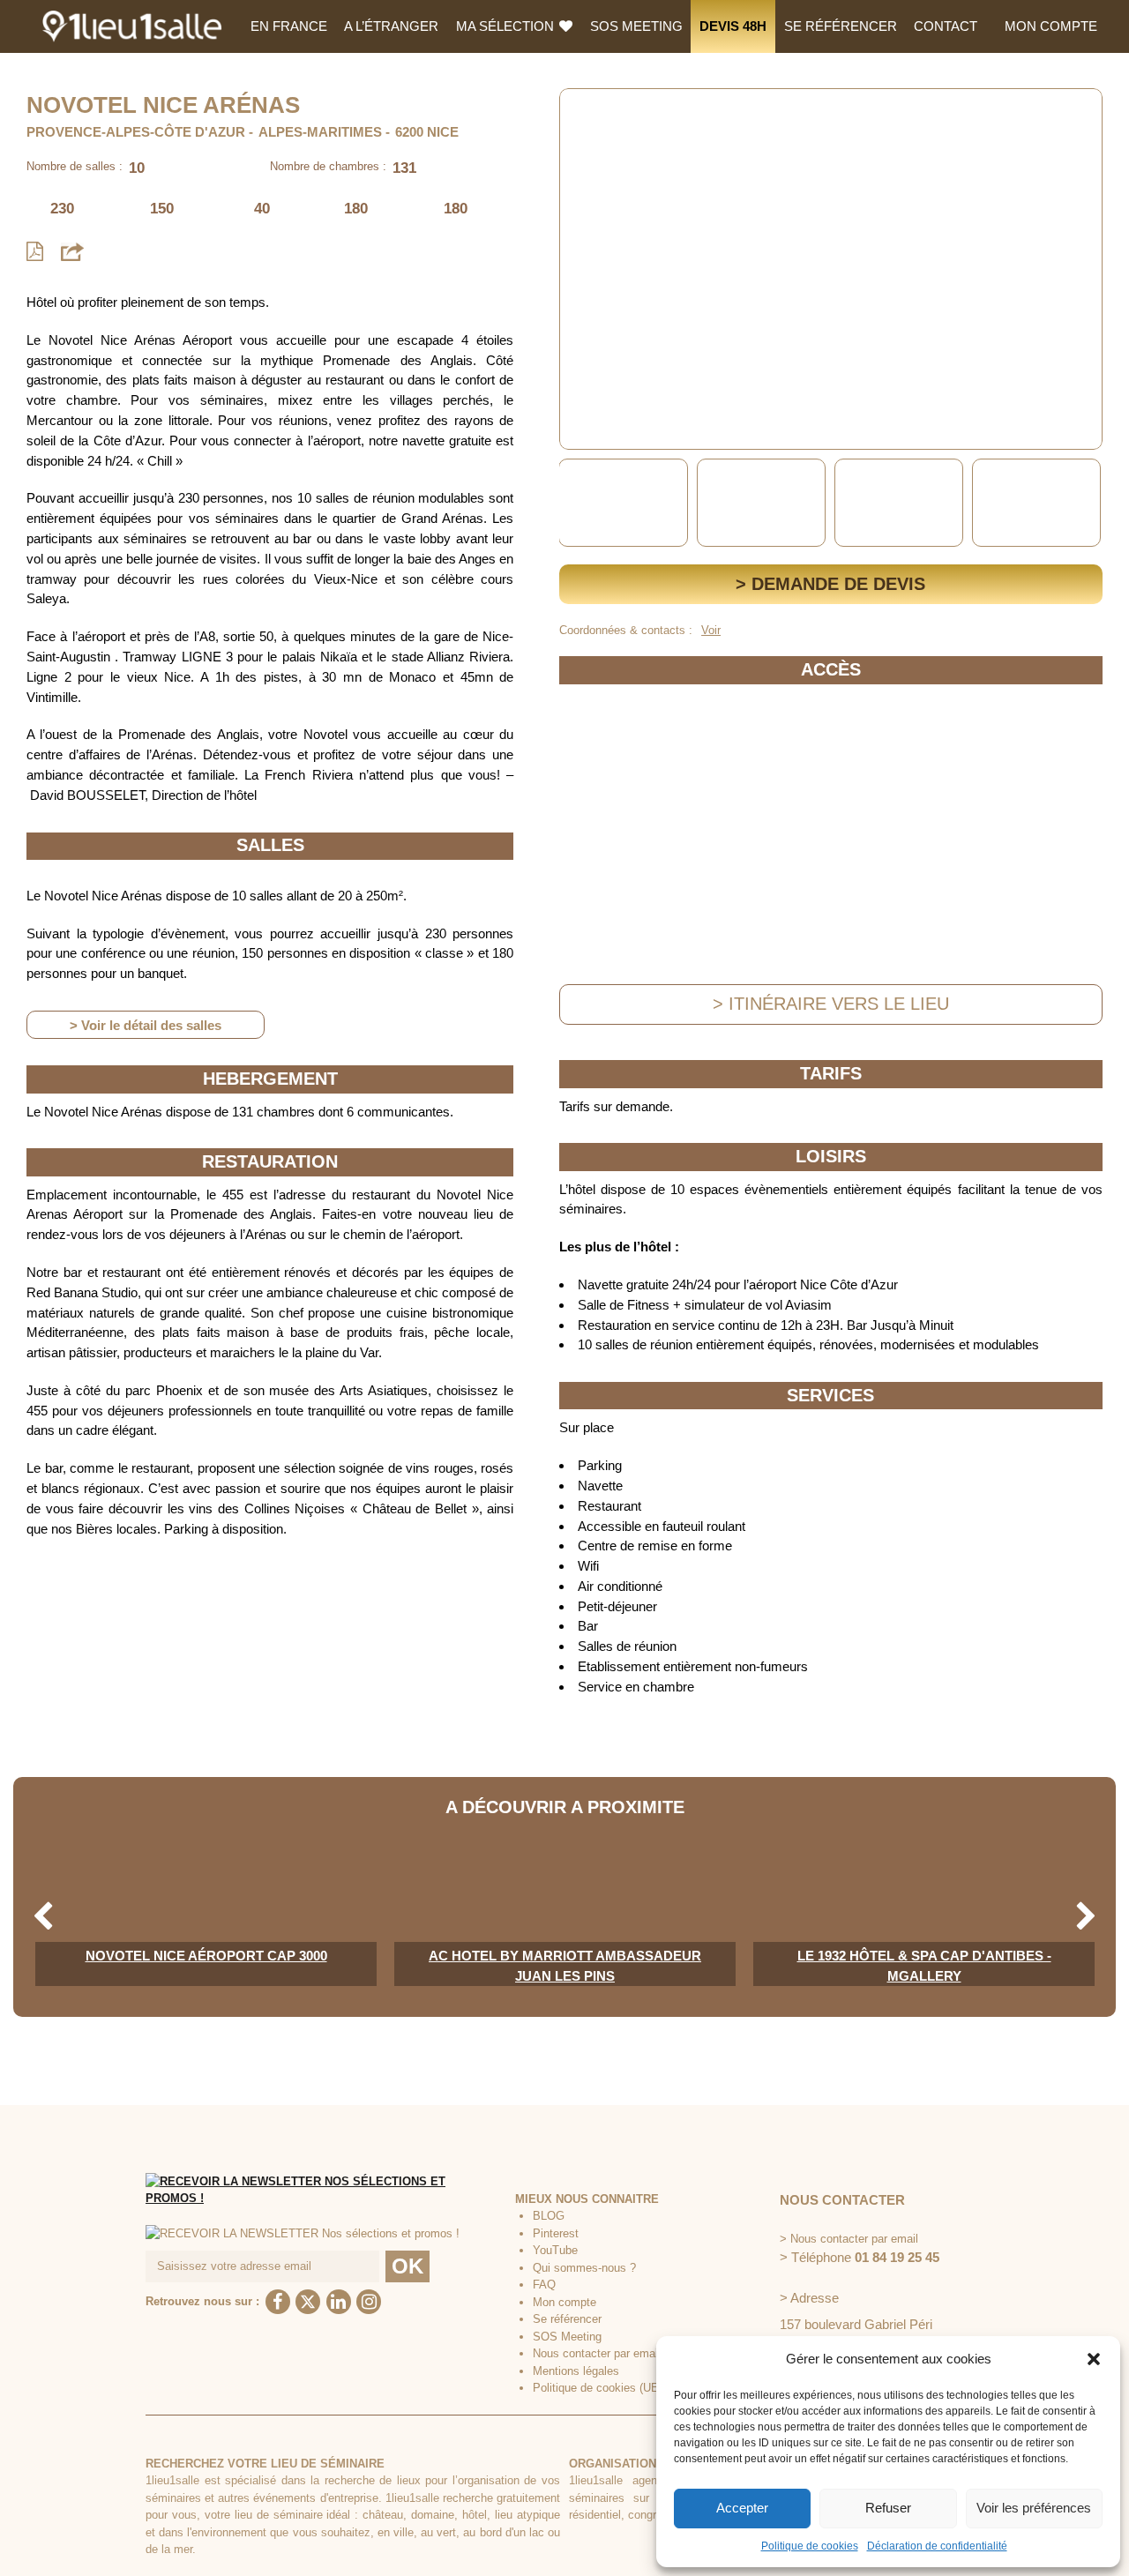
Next (1086, 503)
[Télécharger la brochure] (35, 252)
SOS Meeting (636, 26)
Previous (576, 503)
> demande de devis (830, 584)
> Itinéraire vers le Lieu (831, 1004)
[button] (1094, 2359)
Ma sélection (507, 26)
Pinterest (556, 2233)
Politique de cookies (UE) (598, 2388)
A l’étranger (391, 26)
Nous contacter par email (597, 2353)
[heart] (587, 114)
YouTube (555, 2250)
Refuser (888, 2508)
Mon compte (1051, 26)
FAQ (544, 2285)
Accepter (742, 2508)
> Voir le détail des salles (146, 1025)
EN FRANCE (289, 26)
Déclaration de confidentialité (937, 2546)
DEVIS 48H (733, 26)
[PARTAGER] (72, 251)
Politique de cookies (810, 2546)
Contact (946, 26)
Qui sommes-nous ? (584, 2268)
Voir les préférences (1034, 2508)
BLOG (549, 2216)
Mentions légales (576, 2371)
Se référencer (841, 26)
